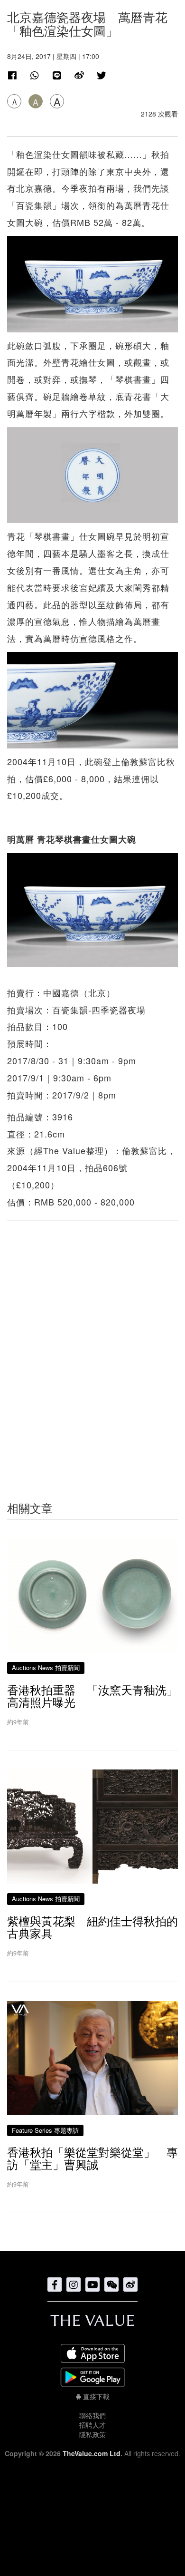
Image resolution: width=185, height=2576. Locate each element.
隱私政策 (92, 2434)
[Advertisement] (92, 1342)
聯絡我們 (92, 2415)
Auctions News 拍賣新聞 (46, 1667)
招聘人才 (92, 2425)
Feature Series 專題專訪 (45, 2130)
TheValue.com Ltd (92, 2453)
